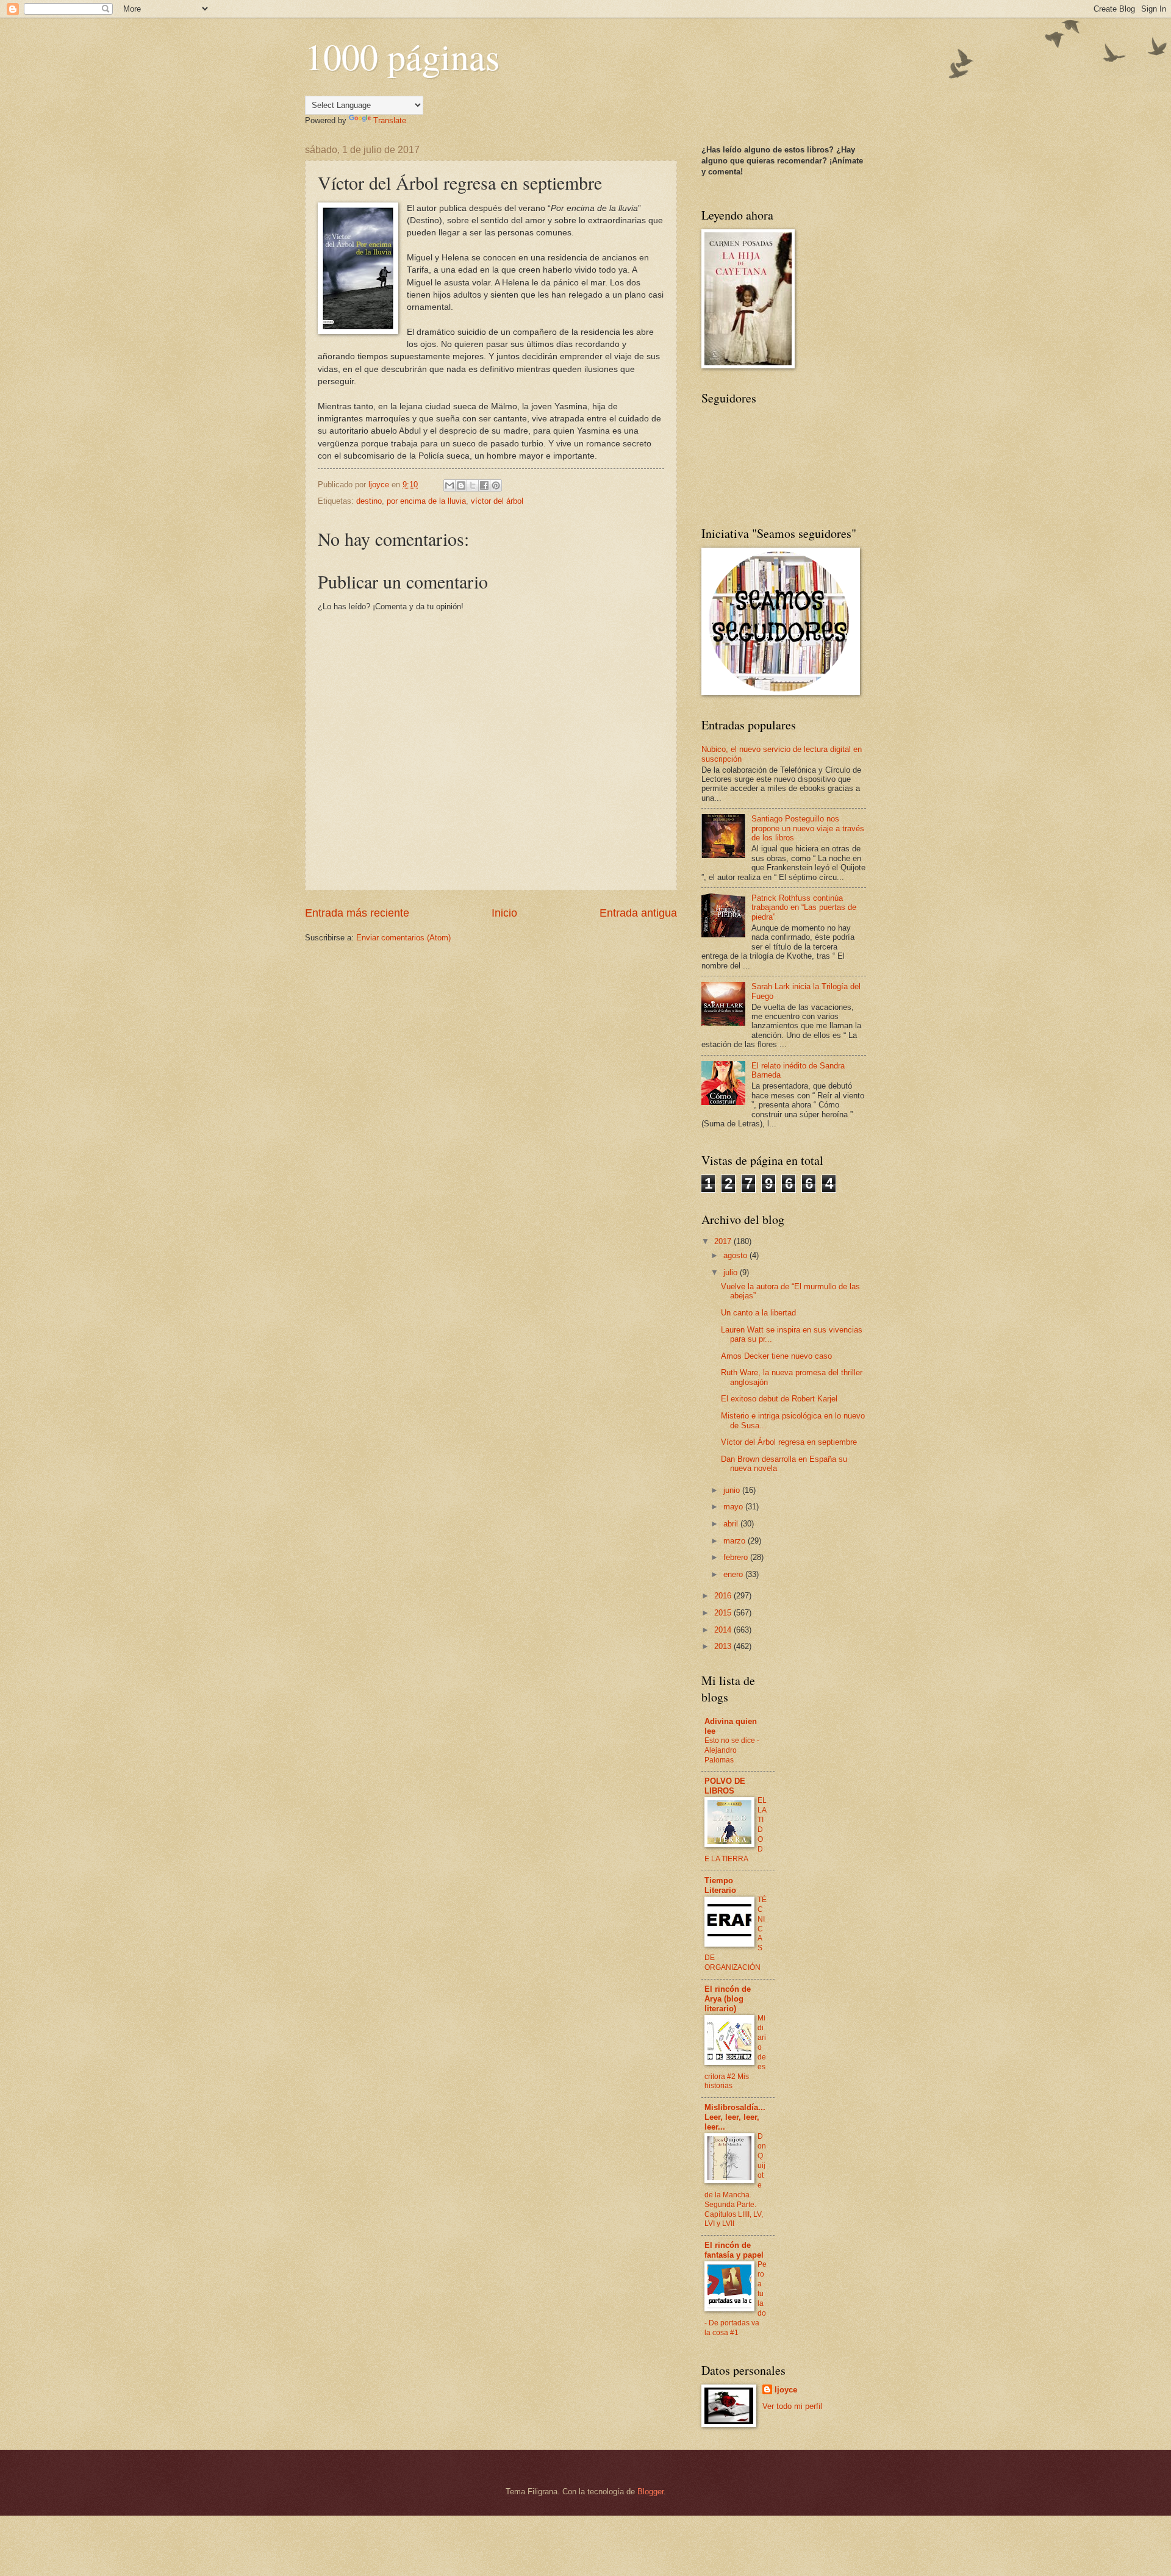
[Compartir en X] (473, 485)
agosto (736, 1255)
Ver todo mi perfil (792, 2406)
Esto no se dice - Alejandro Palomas (732, 1750)
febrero (737, 1557)
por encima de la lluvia (426, 501)
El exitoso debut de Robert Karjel (779, 1399)
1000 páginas (402, 56)
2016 (724, 1596)
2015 (724, 1613)
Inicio (504, 913)
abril (732, 1524)
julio (732, 1272)
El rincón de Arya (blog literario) (728, 1999)
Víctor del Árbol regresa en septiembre (789, 1442)
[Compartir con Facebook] (484, 485)
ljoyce (786, 2390)
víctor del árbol (497, 501)
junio (733, 1490)
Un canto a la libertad (758, 1313)
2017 (724, 1241)
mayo (734, 1507)
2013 (724, 1646)
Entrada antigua (638, 913)
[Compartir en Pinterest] (496, 485)
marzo (736, 1541)
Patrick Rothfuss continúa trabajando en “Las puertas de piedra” (804, 907)
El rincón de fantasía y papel (734, 2250)
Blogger (650, 2492)
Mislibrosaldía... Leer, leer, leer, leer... (735, 2117)
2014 (724, 1630)
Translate (390, 120)
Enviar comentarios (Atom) (403, 938)
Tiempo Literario (720, 1885)
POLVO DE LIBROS (725, 1786)
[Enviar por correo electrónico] (449, 485)
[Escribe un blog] (461, 485)
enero (734, 1574)
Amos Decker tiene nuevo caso (776, 1356)
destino (369, 501)
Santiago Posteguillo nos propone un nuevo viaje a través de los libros (808, 828)
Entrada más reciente (357, 913)
